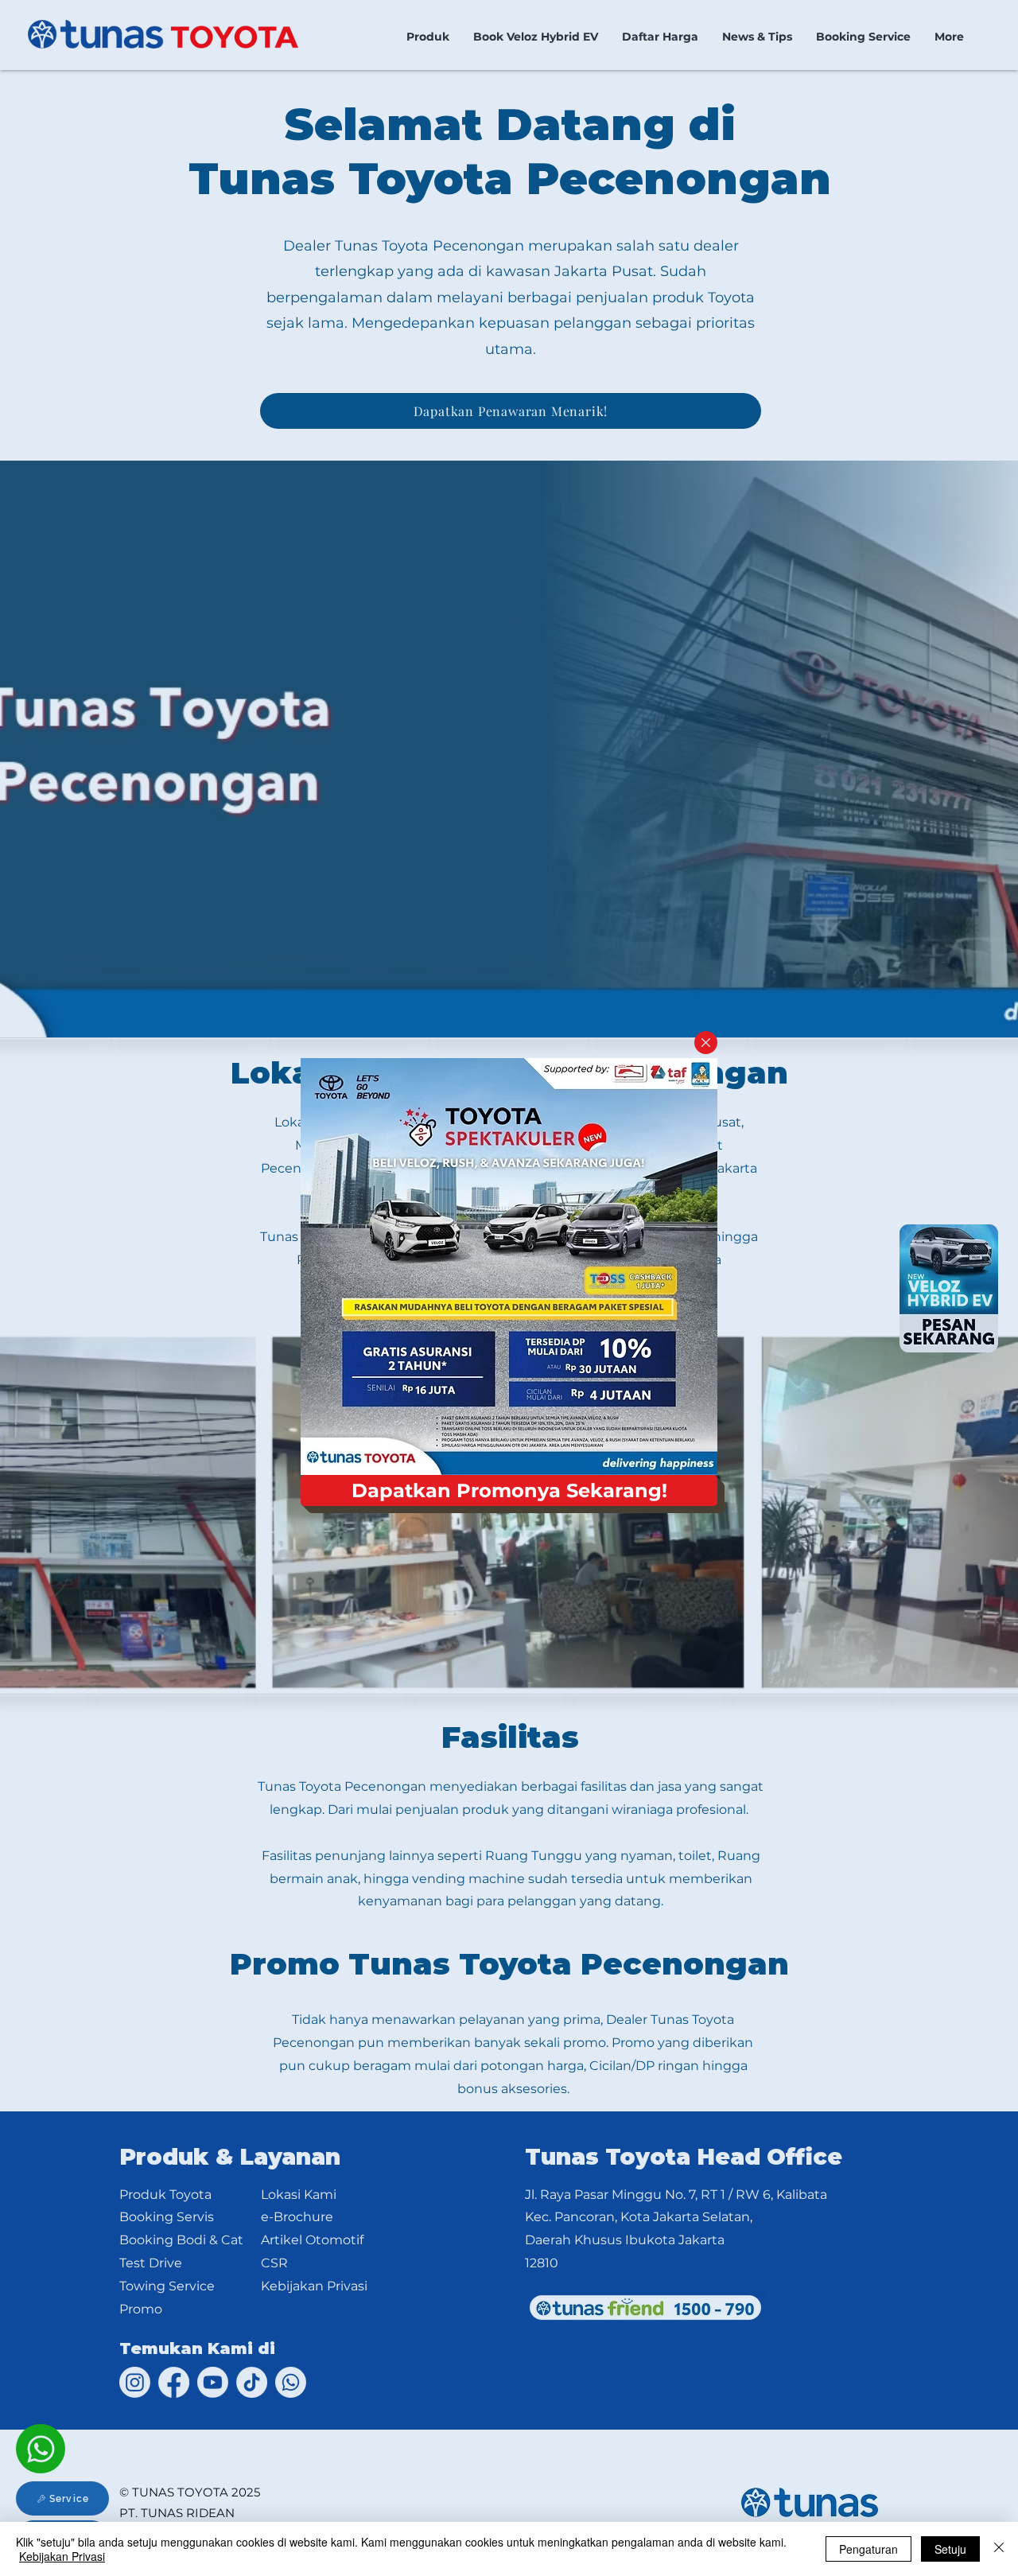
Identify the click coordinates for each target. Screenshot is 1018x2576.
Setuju (950, 2549)
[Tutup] (999, 2549)
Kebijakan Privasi (62, 2556)
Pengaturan (868, 2549)
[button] (706, 1043)
